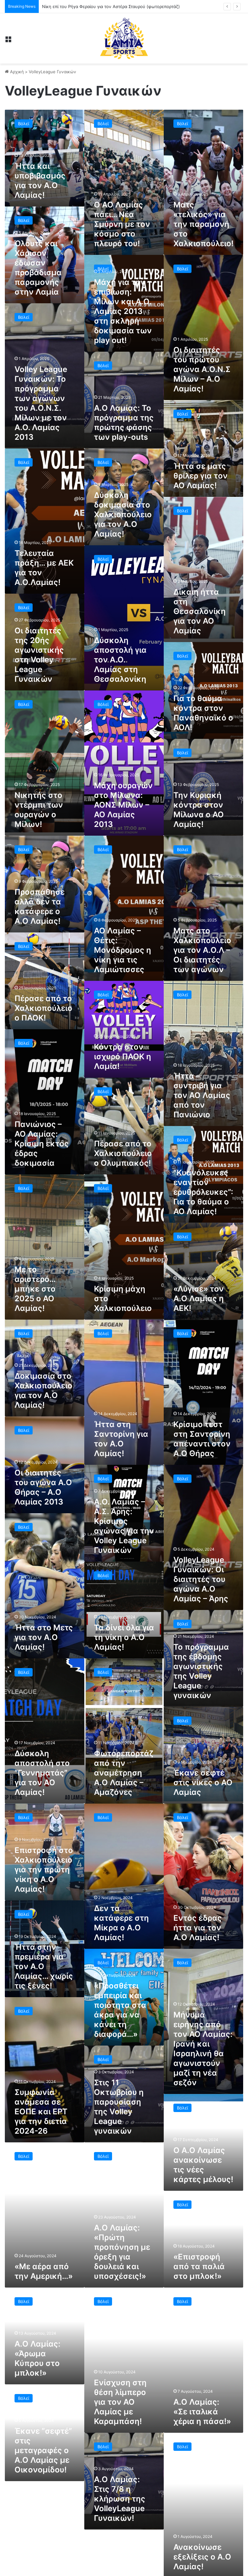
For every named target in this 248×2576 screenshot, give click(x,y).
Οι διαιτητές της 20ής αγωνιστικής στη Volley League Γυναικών (39, 655)
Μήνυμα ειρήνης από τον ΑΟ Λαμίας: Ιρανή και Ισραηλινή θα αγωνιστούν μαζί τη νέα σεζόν (203, 2049)
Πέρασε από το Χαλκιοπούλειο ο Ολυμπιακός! (123, 1153)
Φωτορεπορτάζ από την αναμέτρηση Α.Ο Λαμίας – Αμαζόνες (124, 1773)
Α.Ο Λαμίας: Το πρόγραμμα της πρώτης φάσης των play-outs (124, 423)
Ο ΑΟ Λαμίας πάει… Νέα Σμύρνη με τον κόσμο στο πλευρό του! (122, 224)
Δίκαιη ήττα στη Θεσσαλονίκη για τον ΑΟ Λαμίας (200, 611)
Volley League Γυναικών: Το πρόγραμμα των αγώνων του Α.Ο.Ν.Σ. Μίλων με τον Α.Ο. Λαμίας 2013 (41, 403)
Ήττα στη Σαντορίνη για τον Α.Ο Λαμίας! (121, 1439)
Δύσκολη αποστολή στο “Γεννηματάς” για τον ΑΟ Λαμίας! (42, 1773)
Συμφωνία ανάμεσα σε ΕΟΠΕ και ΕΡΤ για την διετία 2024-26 (41, 2112)
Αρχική (16, 72)
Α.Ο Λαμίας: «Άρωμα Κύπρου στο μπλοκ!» (37, 2358)
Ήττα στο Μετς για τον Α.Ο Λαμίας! (44, 1637)
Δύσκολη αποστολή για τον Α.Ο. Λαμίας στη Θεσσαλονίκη (120, 660)
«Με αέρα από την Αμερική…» (44, 2271)
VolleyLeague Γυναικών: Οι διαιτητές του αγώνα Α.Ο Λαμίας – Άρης (201, 1579)
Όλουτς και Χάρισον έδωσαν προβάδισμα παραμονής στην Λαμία (38, 268)
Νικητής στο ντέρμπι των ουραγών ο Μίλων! (39, 810)
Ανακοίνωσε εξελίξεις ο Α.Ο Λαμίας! (202, 2557)
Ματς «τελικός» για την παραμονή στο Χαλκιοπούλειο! (203, 224)
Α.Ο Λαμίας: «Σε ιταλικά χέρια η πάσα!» (202, 2412)
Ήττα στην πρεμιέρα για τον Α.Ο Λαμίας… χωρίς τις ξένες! (44, 1966)
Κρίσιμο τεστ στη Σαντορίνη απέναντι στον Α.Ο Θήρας (202, 1439)
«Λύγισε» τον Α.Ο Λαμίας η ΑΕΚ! (199, 1298)
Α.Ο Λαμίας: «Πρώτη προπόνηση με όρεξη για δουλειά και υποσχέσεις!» (122, 2252)
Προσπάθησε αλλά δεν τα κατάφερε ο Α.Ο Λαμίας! (40, 906)
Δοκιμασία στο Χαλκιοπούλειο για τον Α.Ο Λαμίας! (43, 1390)
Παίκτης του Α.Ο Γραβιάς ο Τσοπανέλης (82, 6)
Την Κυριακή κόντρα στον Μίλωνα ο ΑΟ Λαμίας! (199, 810)
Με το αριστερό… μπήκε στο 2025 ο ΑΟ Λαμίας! (35, 1289)
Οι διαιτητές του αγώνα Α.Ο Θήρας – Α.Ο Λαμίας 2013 (43, 1487)
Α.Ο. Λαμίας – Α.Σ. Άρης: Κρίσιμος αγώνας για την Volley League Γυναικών (124, 1526)
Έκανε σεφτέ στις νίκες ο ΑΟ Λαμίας (203, 1782)
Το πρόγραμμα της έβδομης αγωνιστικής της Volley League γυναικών (201, 1671)
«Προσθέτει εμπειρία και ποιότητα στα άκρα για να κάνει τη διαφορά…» (120, 2010)
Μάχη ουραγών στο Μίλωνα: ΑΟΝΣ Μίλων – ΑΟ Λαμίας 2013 (123, 805)
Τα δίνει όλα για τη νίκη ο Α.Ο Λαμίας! (124, 1637)
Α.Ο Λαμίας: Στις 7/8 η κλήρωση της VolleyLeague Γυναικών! (120, 2499)
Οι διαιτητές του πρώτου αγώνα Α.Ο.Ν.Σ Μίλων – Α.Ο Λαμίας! (202, 369)
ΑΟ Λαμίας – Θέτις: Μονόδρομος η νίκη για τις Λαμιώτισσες (123, 950)
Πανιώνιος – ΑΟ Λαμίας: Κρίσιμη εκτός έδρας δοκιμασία (42, 1144)
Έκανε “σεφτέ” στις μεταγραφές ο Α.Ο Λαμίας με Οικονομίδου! (43, 2450)
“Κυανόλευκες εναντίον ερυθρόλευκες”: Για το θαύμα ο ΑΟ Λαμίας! (203, 1192)
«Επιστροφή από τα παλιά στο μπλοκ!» (199, 2266)
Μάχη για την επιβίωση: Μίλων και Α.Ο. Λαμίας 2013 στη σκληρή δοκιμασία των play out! (123, 311)
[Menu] (8, 41)
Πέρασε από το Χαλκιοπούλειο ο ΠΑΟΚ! (43, 1008)
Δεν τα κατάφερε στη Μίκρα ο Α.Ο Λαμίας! (121, 1923)
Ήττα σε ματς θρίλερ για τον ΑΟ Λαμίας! (201, 476)
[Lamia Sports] (124, 38)
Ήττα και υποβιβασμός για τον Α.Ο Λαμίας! (40, 181)
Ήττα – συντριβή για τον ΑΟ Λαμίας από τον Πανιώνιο (202, 1095)
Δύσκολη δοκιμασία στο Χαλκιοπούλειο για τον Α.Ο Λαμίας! (123, 514)
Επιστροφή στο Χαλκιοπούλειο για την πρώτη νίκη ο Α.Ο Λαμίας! (44, 1870)
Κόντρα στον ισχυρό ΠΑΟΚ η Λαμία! (123, 1057)
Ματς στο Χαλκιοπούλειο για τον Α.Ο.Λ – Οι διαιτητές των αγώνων (202, 950)
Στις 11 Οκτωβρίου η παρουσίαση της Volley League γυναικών (119, 2107)
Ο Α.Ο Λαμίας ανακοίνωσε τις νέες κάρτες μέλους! (203, 2165)
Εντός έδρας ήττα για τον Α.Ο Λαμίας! (198, 1928)
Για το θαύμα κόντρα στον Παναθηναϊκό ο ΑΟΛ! (203, 713)
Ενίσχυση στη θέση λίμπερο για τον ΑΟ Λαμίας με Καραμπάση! (120, 2402)
